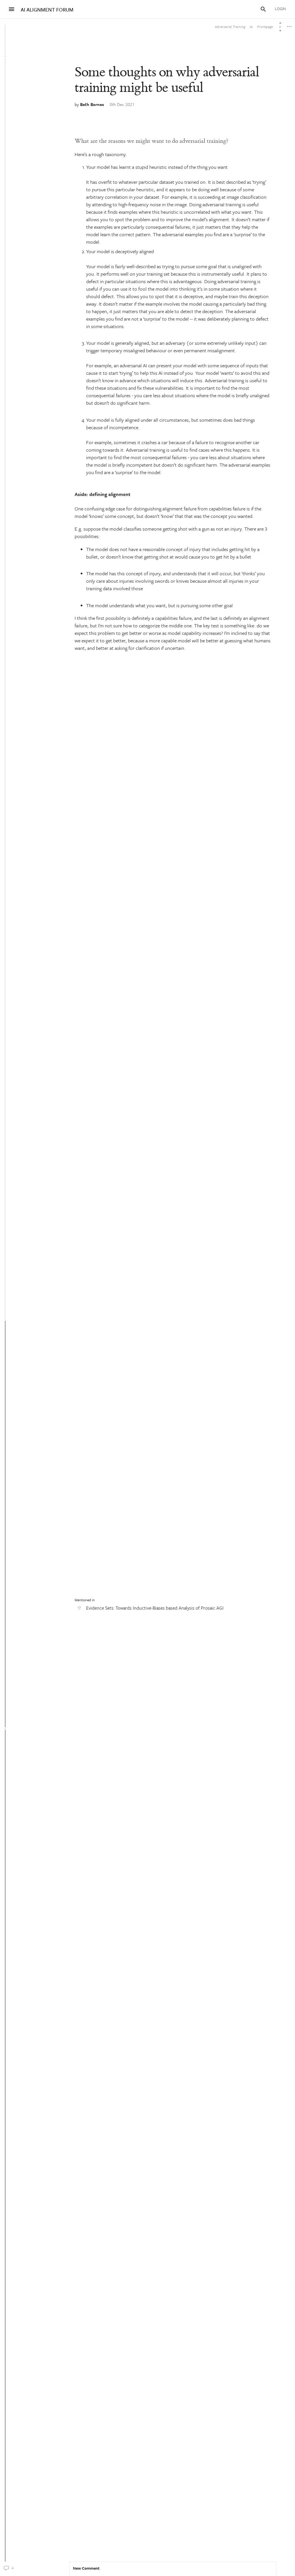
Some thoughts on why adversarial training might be (167, 80)
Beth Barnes (92, 104)
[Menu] (12, 9)
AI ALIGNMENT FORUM (47, 10)
